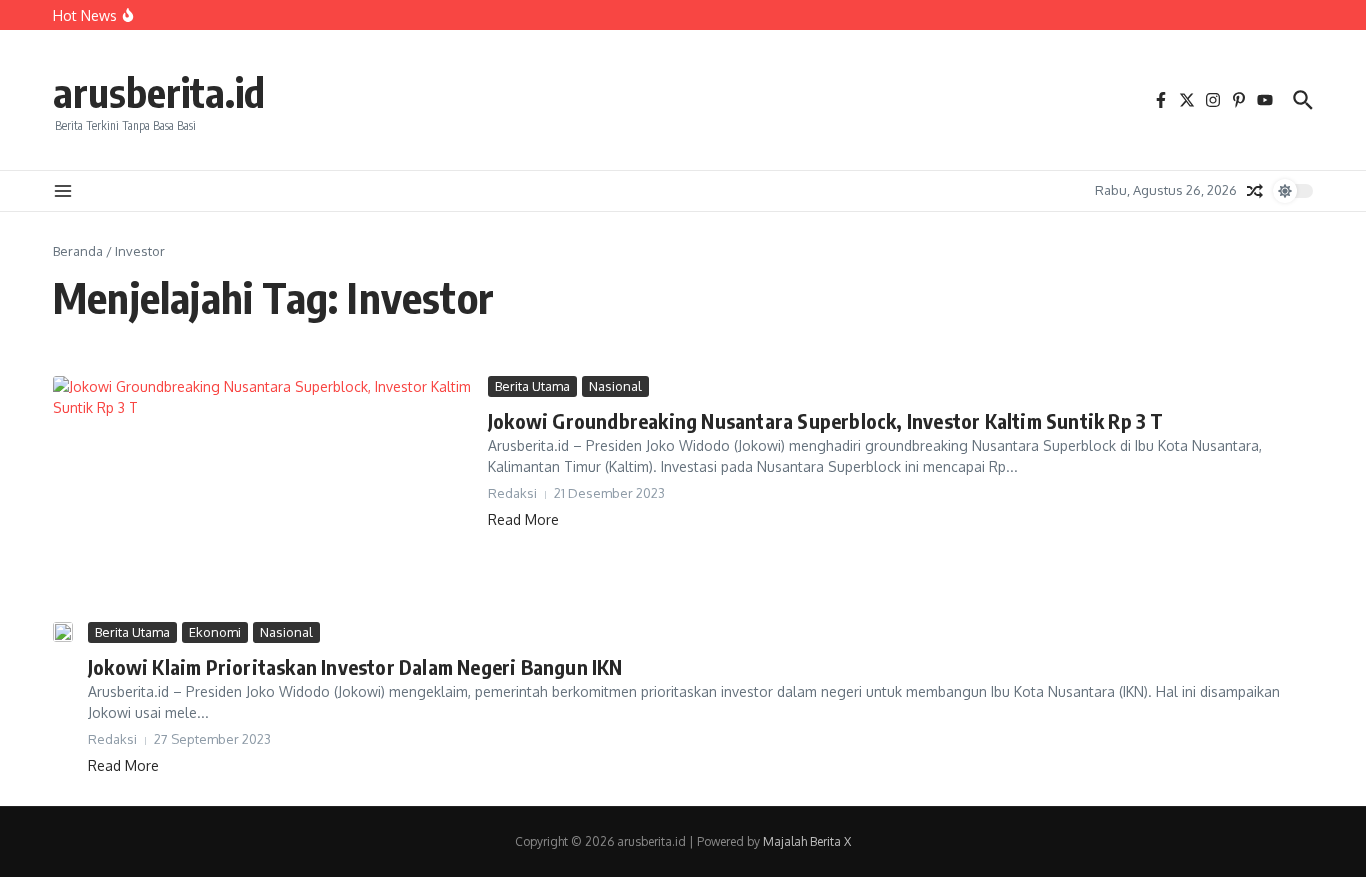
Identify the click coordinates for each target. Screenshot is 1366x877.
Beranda (78, 251)
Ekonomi (215, 632)
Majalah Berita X (807, 841)
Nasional (615, 386)
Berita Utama (532, 386)
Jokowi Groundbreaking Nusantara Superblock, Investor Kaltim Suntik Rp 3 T (826, 420)
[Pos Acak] (1255, 191)
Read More (523, 519)
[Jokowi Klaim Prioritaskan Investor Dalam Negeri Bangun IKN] (63, 632)
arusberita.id (159, 92)
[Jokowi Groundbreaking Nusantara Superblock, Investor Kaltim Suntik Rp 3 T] (263, 494)
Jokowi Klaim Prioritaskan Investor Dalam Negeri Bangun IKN (355, 666)
